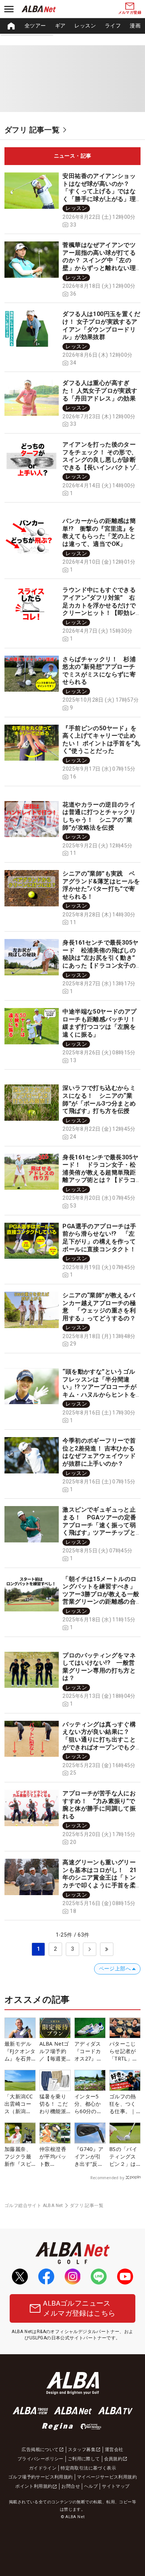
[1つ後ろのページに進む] (90, 1949)
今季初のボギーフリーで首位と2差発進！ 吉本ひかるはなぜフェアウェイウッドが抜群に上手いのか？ (99, 1452)
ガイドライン (43, 2468)
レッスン (85, 26)
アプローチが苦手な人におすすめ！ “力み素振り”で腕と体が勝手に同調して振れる (99, 1805)
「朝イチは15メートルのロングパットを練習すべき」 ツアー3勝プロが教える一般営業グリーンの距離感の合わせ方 (102, 1594)
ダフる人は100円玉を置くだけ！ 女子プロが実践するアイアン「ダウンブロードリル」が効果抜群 (101, 325)
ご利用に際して (84, 2459)
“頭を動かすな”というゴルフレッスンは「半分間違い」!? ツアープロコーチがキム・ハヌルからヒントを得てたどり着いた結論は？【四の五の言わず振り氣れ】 (99, 1395)
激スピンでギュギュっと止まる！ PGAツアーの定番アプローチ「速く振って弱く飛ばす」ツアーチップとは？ (99, 1525)
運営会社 (114, 2450)
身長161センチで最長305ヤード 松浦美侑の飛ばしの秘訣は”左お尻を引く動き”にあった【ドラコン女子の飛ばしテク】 (100, 958)
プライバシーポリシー (41, 2459)
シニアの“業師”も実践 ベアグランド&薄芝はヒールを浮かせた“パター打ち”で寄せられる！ (101, 885)
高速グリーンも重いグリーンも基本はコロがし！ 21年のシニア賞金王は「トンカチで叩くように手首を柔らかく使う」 (99, 1877)
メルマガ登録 (130, 12)
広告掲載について (40, 2450)
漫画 (135, 26)
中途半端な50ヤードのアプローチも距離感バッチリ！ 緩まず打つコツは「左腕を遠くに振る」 (102, 1023)
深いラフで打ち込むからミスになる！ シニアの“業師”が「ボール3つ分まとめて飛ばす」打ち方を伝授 (99, 1099)
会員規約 (113, 2459)
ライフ (113, 26)
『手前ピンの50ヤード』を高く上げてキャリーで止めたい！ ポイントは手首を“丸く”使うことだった (101, 740)
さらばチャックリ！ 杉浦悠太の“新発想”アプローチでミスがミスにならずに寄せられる (99, 671)
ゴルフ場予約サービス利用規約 (41, 2477)
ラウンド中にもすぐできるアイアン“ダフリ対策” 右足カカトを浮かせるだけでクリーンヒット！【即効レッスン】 (99, 605)
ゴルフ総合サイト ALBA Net (34, 2206)
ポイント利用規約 (34, 2486)
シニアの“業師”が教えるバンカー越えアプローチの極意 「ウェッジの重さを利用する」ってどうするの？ (99, 1307)
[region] (72, 26)
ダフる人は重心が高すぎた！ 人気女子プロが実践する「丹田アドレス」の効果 (100, 391)
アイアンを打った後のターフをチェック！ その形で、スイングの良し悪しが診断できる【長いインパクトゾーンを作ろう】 (100, 460)
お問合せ (71, 2486)
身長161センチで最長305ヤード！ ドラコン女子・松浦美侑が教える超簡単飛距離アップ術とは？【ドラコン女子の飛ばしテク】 (100, 1172)
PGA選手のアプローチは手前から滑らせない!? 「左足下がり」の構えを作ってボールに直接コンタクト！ (99, 1238)
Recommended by (107, 2178)
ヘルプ (91, 2486)
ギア (60, 26)
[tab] (72, 156)
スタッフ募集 (82, 2450)
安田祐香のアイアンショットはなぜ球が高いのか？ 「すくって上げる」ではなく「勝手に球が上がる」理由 (99, 191)
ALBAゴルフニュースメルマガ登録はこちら (79, 2308)
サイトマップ (116, 2486)
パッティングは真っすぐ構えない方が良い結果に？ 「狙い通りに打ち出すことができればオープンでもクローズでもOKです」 (99, 1740)
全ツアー (35, 26)
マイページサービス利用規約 (107, 2477)
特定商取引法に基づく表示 (88, 2468)
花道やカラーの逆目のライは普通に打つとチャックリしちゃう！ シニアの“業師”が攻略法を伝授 (99, 816)
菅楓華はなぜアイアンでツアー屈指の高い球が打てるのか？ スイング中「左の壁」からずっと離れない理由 (99, 260)
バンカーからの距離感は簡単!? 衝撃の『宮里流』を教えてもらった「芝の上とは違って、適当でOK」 (99, 532)
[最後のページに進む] (107, 1949)
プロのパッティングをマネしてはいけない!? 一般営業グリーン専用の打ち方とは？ (99, 1667)
